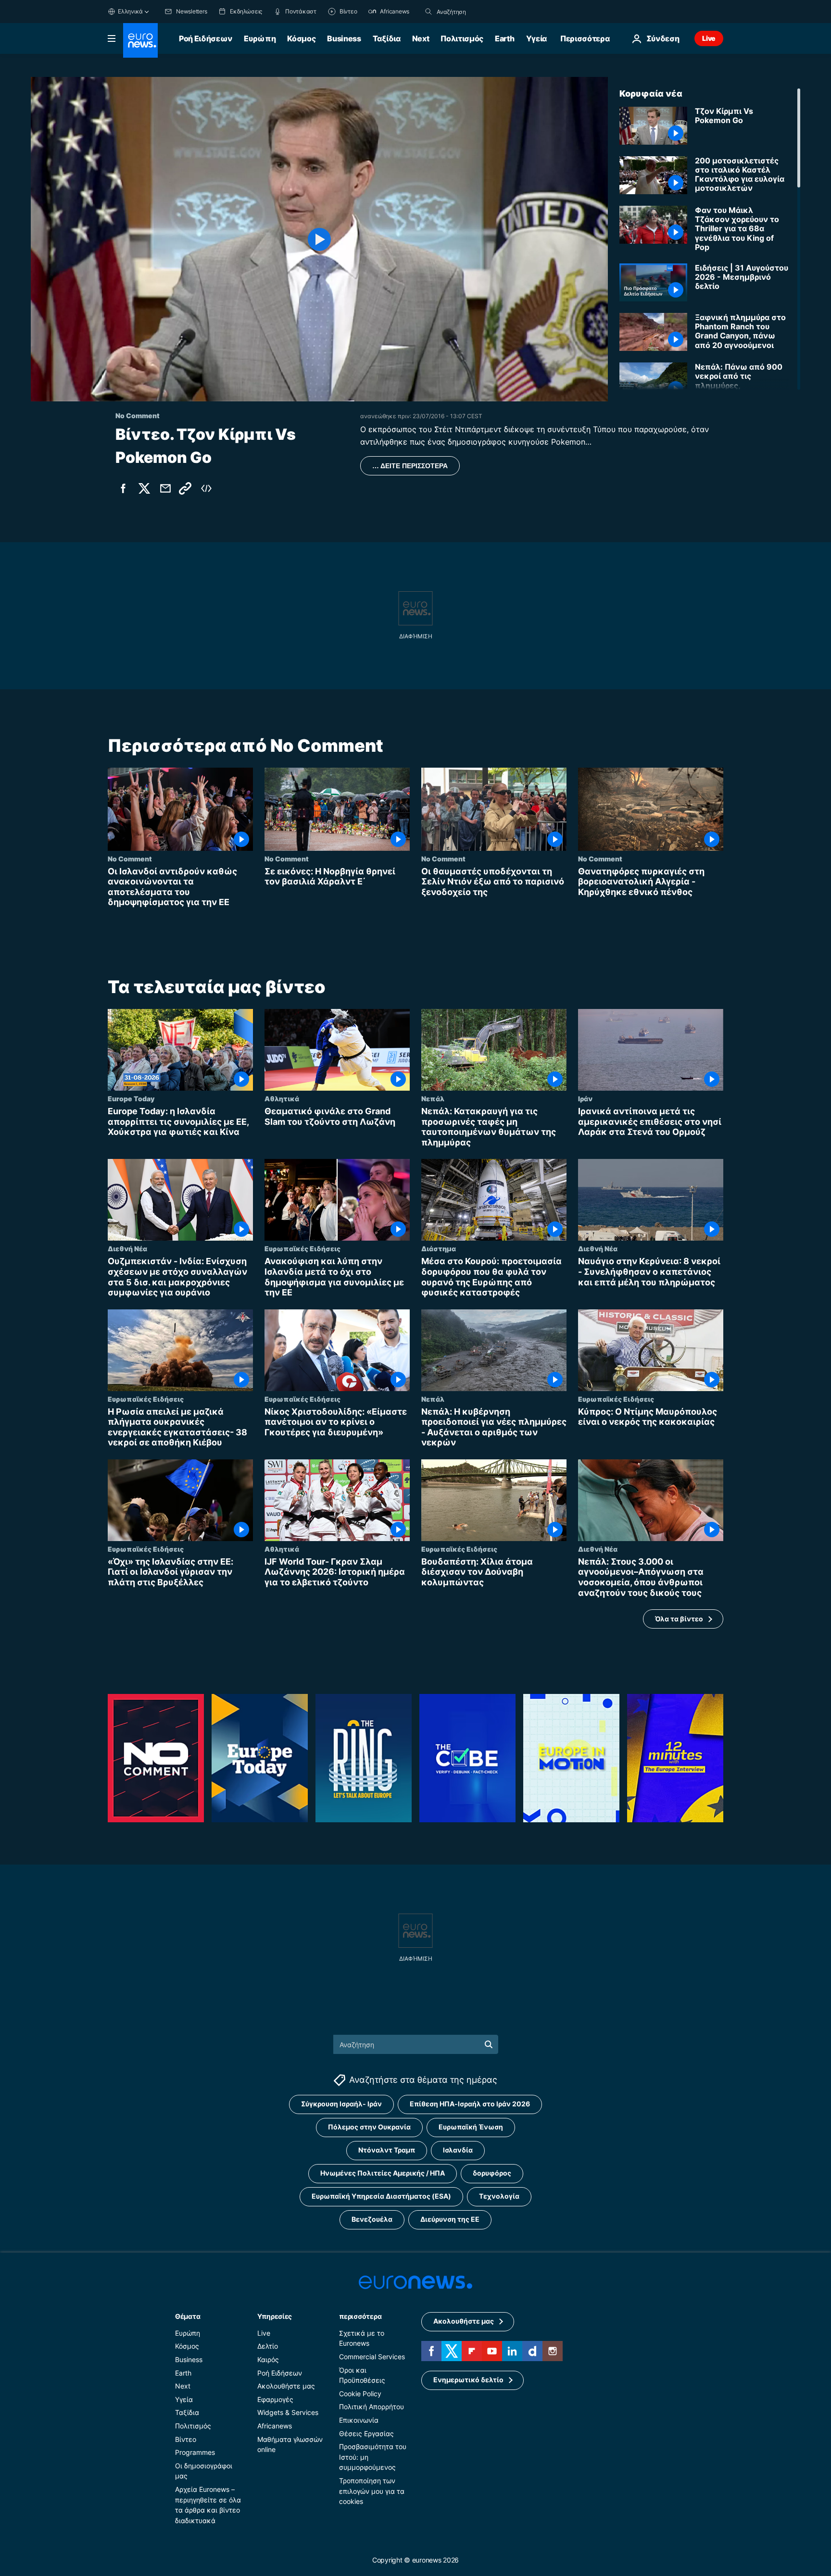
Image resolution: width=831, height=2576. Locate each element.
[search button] (428, 12)
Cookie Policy (360, 2394)
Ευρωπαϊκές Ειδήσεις (302, 1248)
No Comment (130, 859)
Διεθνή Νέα (127, 1248)
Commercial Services (372, 2357)
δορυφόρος (492, 2173)
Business (344, 38)
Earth (504, 38)
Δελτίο (268, 2346)
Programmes (195, 2452)
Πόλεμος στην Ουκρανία (369, 2127)
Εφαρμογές (275, 2399)
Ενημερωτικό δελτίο (468, 2380)
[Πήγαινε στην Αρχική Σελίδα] (140, 40)
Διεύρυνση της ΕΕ (450, 2219)
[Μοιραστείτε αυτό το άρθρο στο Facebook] (123, 488)
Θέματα (188, 2316)
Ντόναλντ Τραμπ (387, 2150)
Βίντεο (186, 2439)
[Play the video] (319, 239)
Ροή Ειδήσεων (206, 38)
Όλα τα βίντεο (679, 1619)
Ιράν (585, 1098)
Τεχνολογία (499, 2196)
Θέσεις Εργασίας (366, 2433)
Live (709, 38)
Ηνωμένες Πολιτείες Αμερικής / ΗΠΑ (383, 2173)
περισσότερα (360, 2316)
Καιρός (268, 2359)
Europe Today (131, 1098)
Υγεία (536, 38)
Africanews (275, 2426)
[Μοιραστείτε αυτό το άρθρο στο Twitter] (144, 488)
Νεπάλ (433, 1098)
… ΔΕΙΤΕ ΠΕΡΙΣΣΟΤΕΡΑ (410, 466)
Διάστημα (439, 1248)
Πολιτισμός (462, 38)
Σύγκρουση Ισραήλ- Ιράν (341, 2104)
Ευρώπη (260, 38)
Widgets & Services (288, 2412)
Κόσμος (301, 38)
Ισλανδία (458, 2150)
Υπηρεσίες (275, 2316)
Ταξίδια (387, 38)
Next (421, 38)
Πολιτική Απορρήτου (371, 2407)
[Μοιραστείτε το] (165, 488)
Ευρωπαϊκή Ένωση (471, 2127)
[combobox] (477, 12)
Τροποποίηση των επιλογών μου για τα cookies (372, 2491)
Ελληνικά (130, 11)
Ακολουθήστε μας (286, 2386)
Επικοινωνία (359, 2420)
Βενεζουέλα (372, 2219)
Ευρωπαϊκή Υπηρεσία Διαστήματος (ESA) (381, 2196)
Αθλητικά (282, 1098)
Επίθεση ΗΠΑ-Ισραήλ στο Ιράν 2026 (470, 2104)
